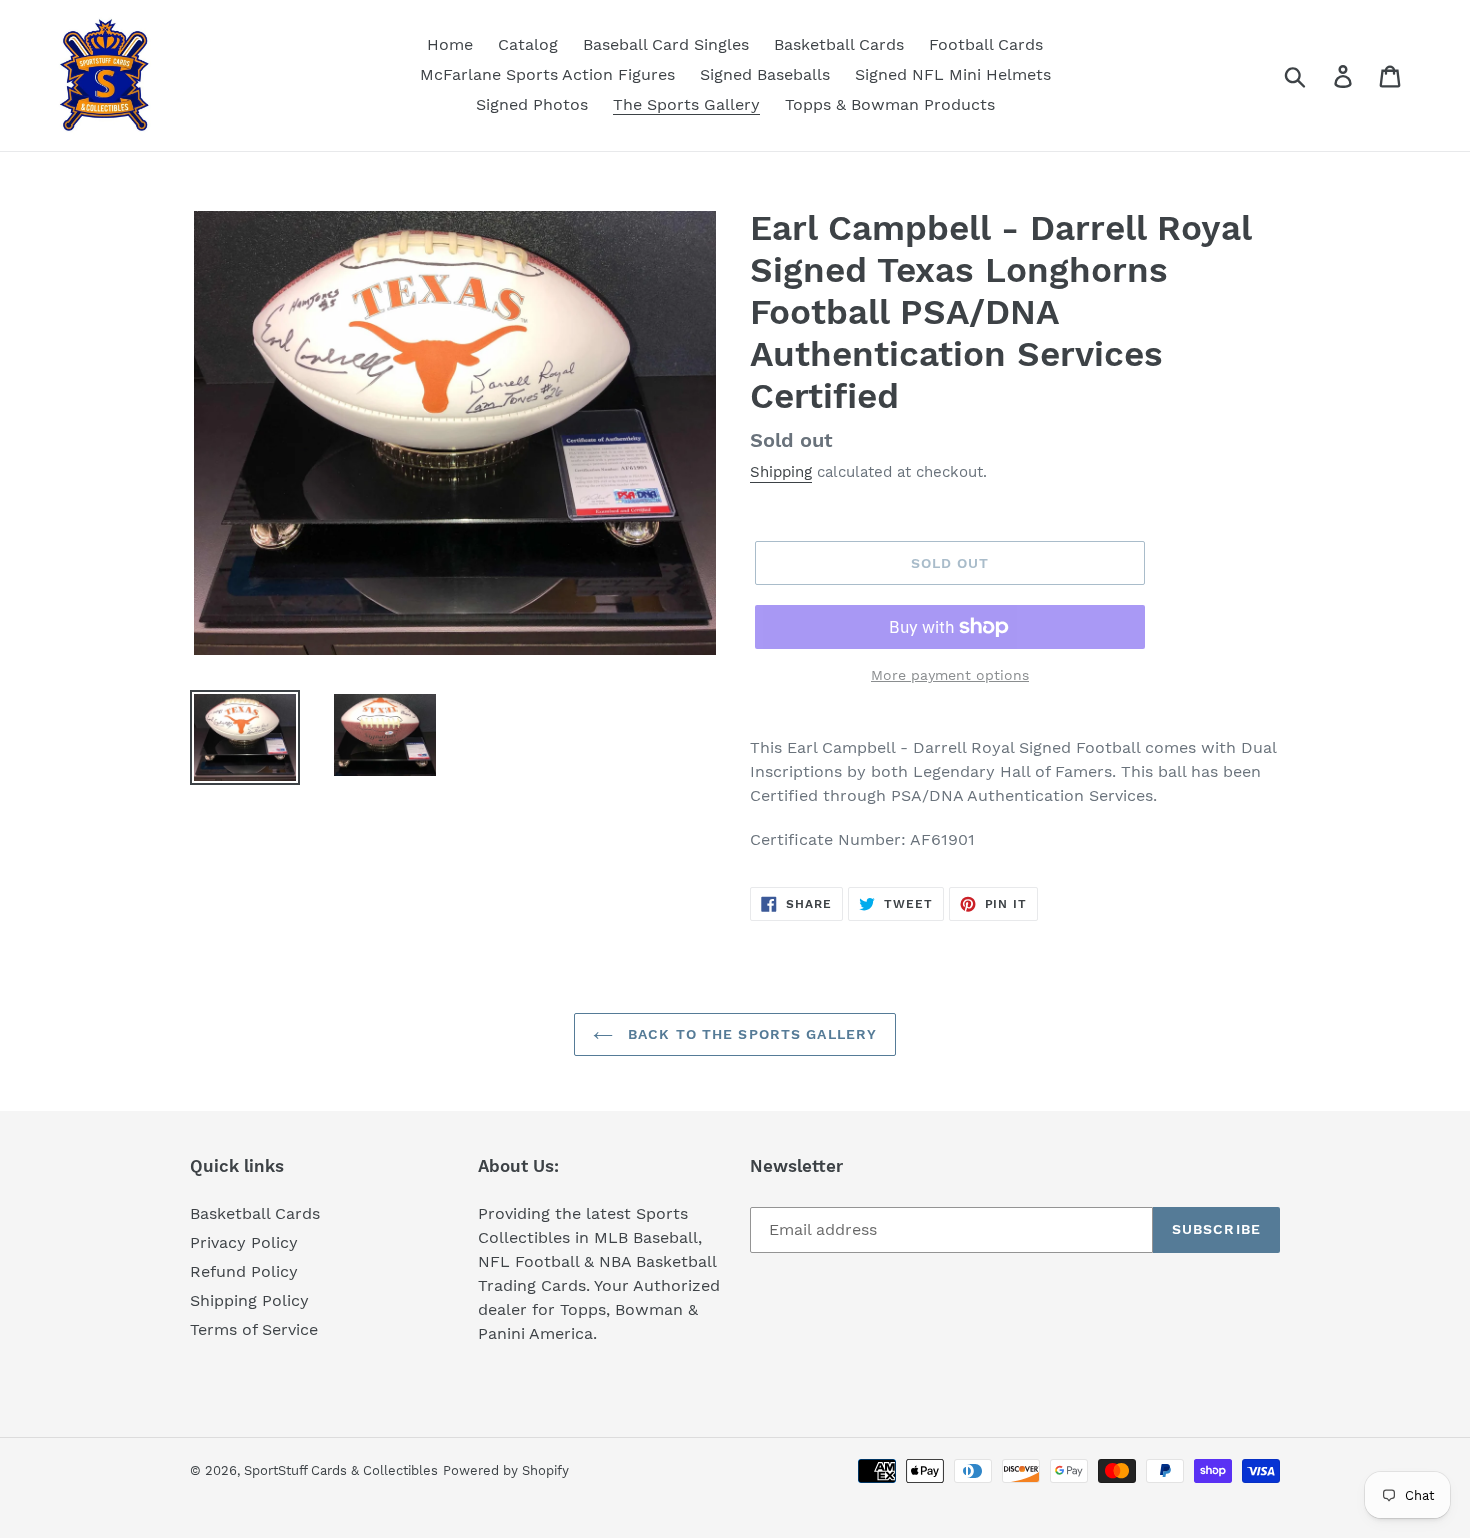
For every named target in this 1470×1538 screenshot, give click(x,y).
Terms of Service (254, 1329)
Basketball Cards (255, 1213)
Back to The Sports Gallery (750, 1034)
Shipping (781, 472)
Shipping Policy (249, 1300)
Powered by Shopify (506, 1470)
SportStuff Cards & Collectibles (341, 1470)
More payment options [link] (950, 675)
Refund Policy (244, 1271)
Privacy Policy (244, 1242)
